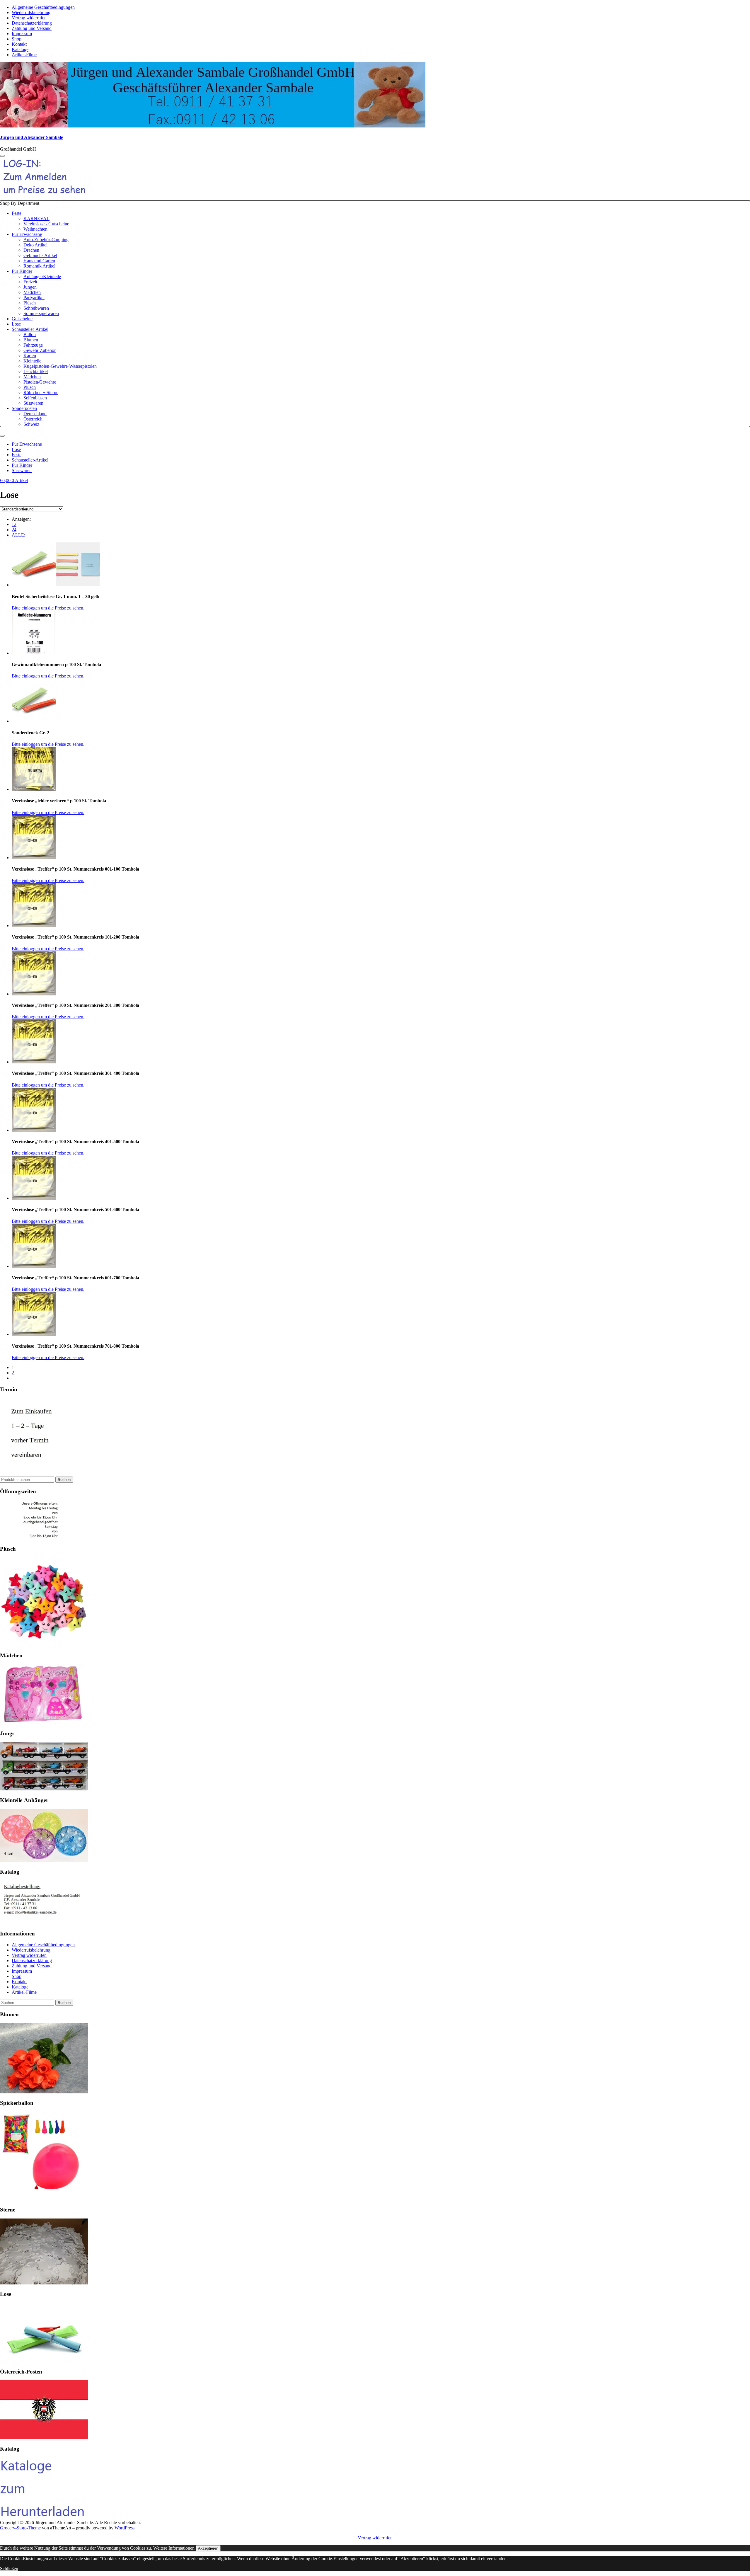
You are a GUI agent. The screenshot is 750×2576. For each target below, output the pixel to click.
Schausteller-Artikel (30, 329)
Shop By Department (48, 314)
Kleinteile (32, 361)
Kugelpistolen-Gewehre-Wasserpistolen (60, 366)
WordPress (125, 2528)
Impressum (22, 34)
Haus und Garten (39, 261)
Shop (17, 39)
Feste (17, 213)
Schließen (9, 2569)
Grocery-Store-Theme (20, 2528)
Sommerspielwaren (41, 313)
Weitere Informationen (174, 2548)
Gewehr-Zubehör (40, 350)
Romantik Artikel (39, 266)
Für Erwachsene (27, 234)
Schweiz (31, 424)
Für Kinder (22, 271)
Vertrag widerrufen (29, 18)
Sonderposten (24, 408)
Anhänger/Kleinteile (42, 276)
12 (14, 524)
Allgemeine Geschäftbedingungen (43, 7)
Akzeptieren (208, 2548)
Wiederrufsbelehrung (31, 12)
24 (14, 530)
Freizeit (30, 282)
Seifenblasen (35, 398)
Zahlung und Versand (32, 28)
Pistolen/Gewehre (40, 382)
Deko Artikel (35, 245)
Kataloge (20, 49)
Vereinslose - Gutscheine (46, 224)
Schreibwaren (36, 308)
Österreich (33, 419)
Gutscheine (22, 319)
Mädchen (32, 292)
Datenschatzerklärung (32, 23)
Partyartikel (34, 298)
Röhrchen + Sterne (41, 393)
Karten (30, 356)
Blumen (31, 340)
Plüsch (30, 303)
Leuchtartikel (36, 371)
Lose (16, 324)
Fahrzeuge (33, 345)
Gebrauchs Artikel (40, 255)
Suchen (64, 1480)
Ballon (30, 334)
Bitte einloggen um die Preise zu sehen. (48, 608)
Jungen (30, 287)
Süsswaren (33, 403)
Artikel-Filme (24, 55)
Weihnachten (35, 229)
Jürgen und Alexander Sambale (31, 137)
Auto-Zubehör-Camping (46, 240)
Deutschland (35, 414)
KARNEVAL (36, 218)
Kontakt (19, 44)
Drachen (31, 250)
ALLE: (18, 535)
